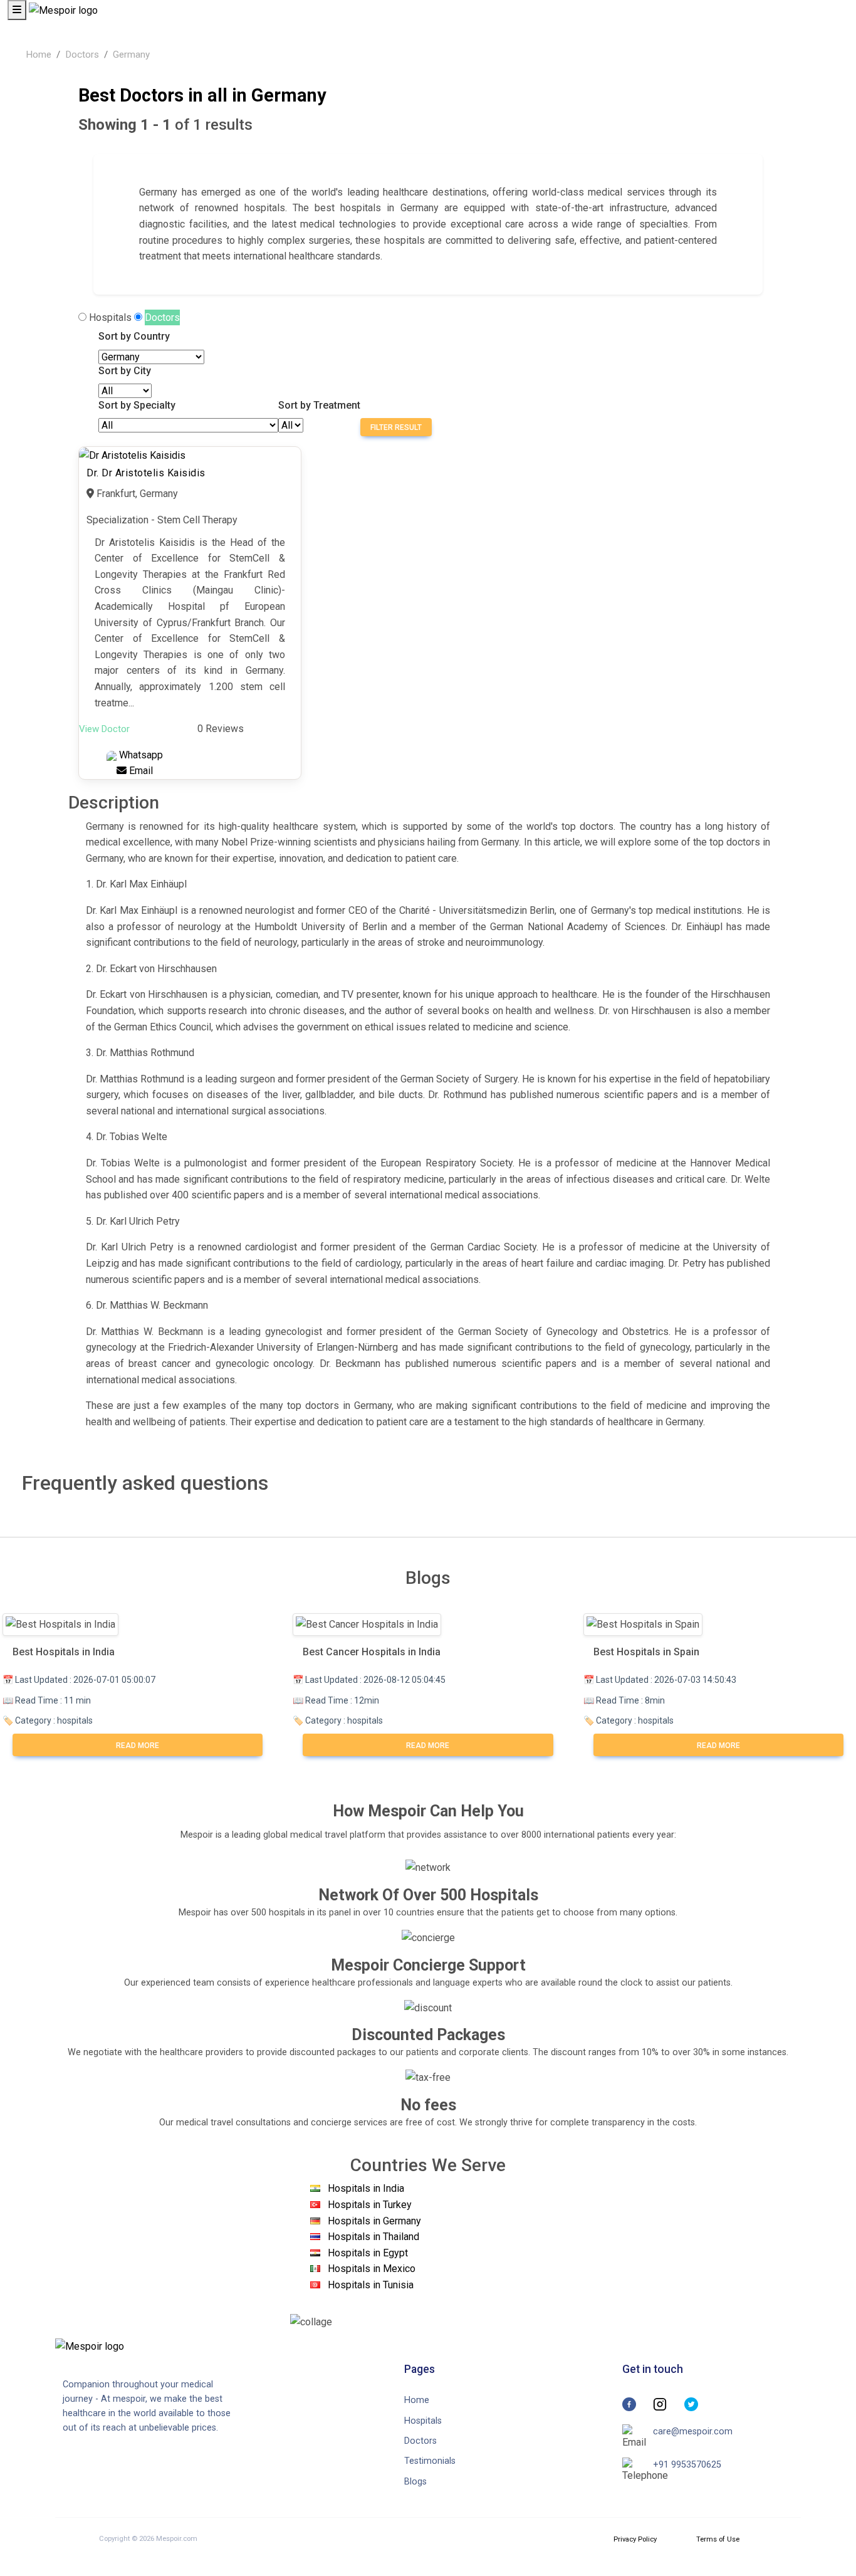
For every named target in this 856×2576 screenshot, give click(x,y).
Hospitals (110, 317)
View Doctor (104, 729)
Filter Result (396, 427)
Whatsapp (140, 755)
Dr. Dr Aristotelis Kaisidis (146, 473)
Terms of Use (718, 2539)
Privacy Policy (635, 2539)
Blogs (415, 2482)
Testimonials (430, 2461)
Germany (131, 55)
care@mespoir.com (693, 2432)
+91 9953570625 (687, 2465)
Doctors (82, 55)
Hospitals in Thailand (373, 2237)
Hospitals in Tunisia (371, 2285)
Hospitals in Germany (374, 2221)
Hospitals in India (366, 2188)
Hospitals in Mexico (372, 2269)
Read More (138, 1746)
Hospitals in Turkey (370, 2205)
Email (140, 771)
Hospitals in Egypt (368, 2253)
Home (39, 55)
